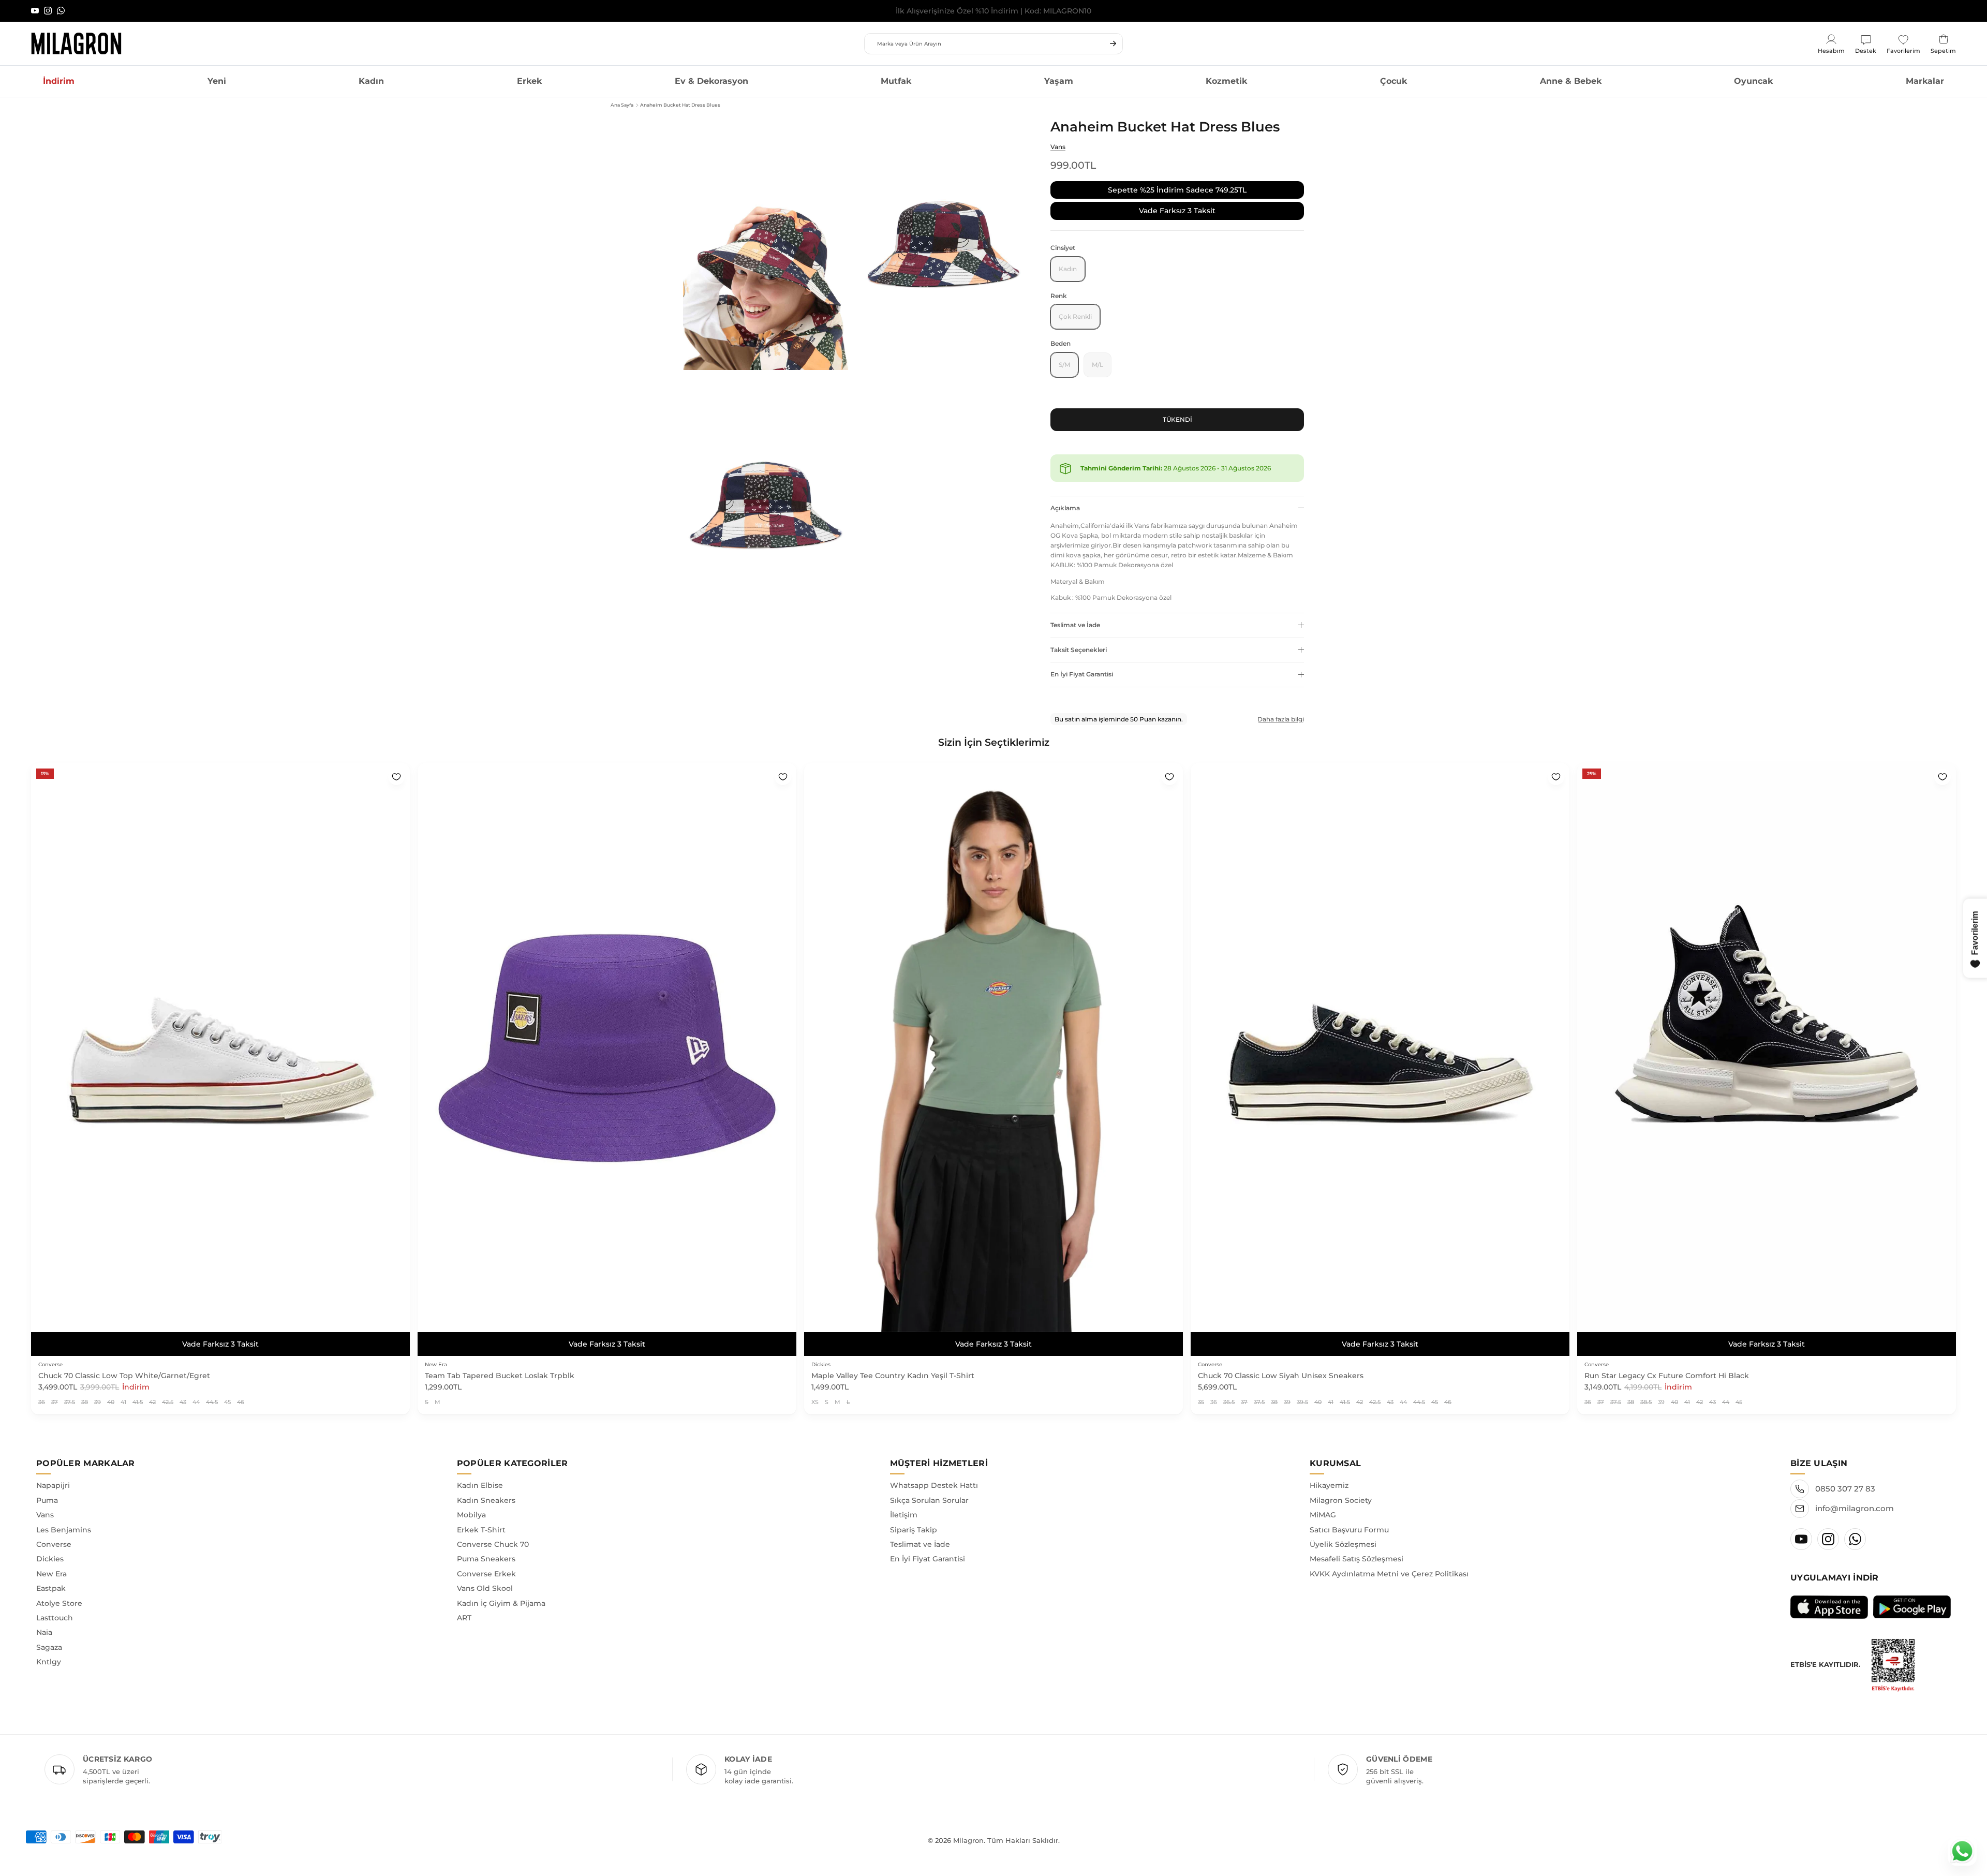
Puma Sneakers (486, 1559)
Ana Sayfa (622, 105)
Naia (44, 1632)
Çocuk (1393, 81)
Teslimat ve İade (1075, 625)
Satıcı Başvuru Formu (1349, 1530)
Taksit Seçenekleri (1079, 650)
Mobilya (471, 1515)
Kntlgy (49, 1662)
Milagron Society (1341, 1500)
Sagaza (49, 1647)
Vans (1058, 147)
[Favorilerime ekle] (396, 777)
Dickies (50, 1559)
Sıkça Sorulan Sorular (929, 1500)
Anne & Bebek (1571, 81)
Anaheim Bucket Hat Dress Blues (680, 105)
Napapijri (53, 1485)
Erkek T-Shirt (481, 1530)
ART (464, 1618)
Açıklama (1065, 508)
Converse (54, 1544)
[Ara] (1113, 43)
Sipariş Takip (914, 1530)
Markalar (1925, 81)
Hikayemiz (1329, 1485)
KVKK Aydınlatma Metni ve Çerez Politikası (1389, 1574)
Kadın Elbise (480, 1485)
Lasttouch (55, 1618)
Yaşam (1059, 81)
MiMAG (1323, 1515)
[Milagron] (76, 43)
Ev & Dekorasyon (711, 81)
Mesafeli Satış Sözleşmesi (1356, 1559)
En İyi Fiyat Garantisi (1082, 674)
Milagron (968, 1840)
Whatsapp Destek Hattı (934, 1485)
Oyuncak (1753, 81)
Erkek (529, 81)
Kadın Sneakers (486, 1500)
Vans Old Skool (485, 1588)
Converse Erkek (486, 1574)
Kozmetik (1226, 81)
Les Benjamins (64, 1530)
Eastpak (51, 1588)
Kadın (371, 81)
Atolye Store (59, 1603)
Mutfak (896, 81)
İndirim (59, 81)
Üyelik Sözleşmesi (1343, 1544)
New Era (51, 1574)
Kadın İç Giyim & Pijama (501, 1603)
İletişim (904, 1515)
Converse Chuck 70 (493, 1544)
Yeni (217, 81)
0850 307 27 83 (1845, 1489)
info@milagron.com (1855, 1508)
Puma (47, 1500)
